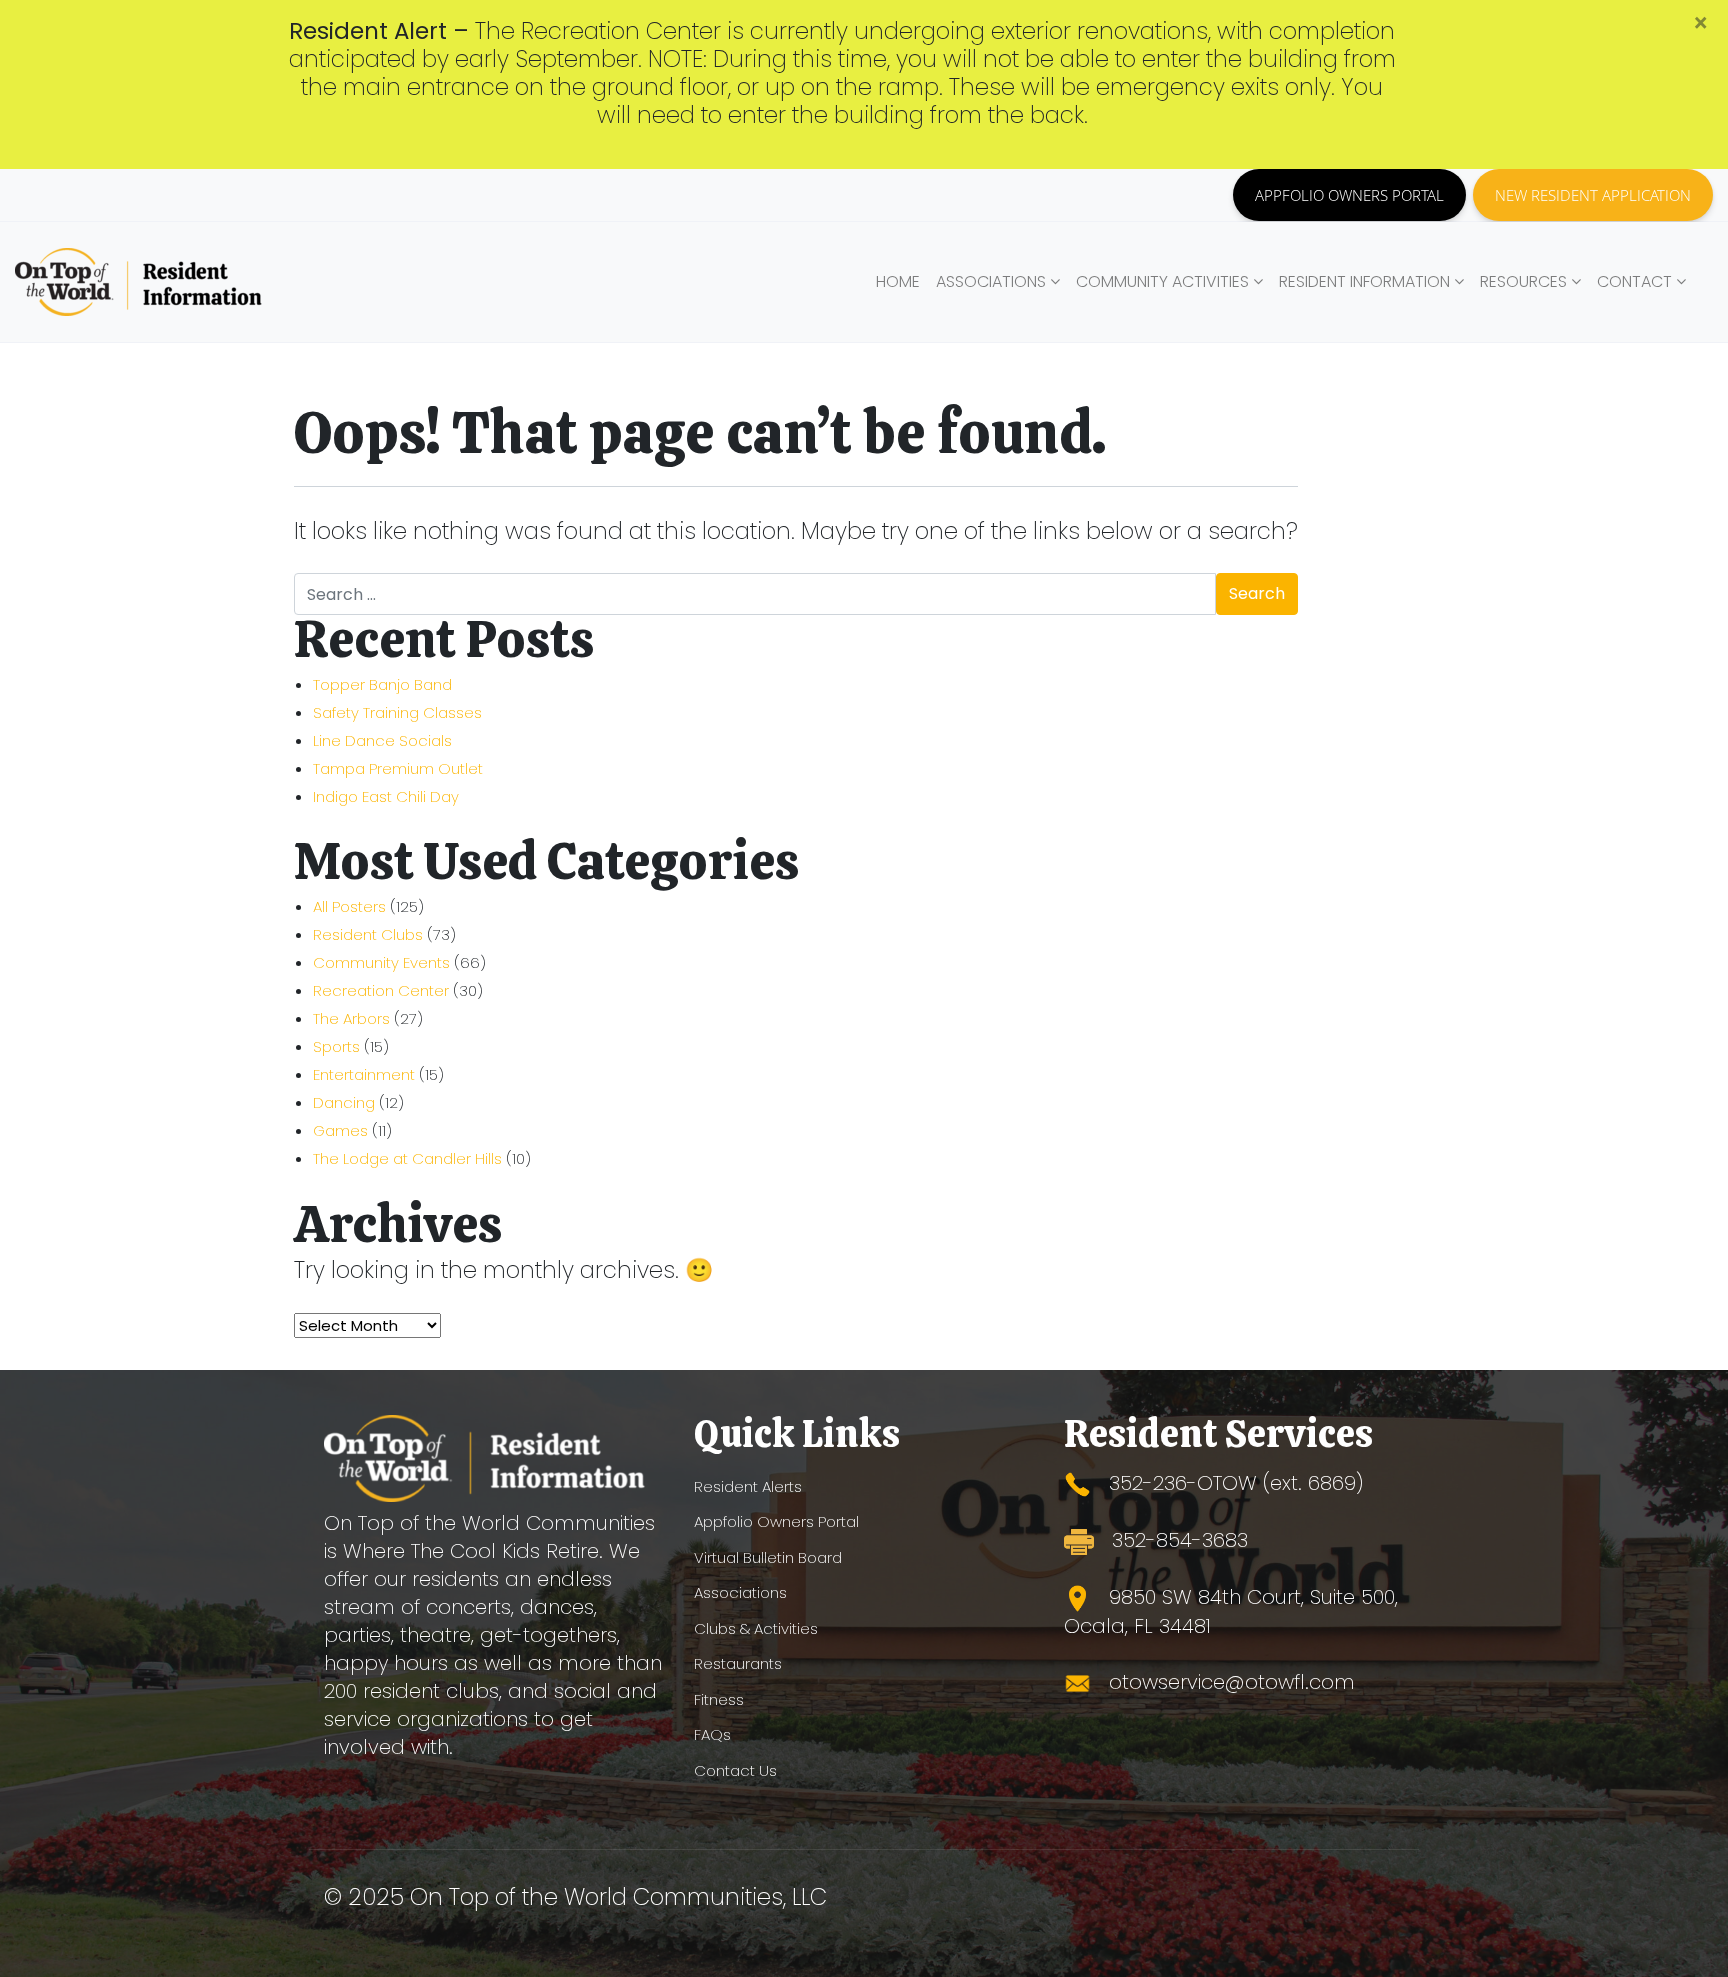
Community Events (381, 962)
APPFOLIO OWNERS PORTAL (1349, 195)
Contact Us (735, 1770)
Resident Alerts (748, 1486)
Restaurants (738, 1663)
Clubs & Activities (756, 1628)
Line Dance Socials (382, 740)
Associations (740, 1592)
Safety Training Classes (397, 712)
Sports (336, 1046)
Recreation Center (381, 990)
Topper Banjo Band (382, 684)
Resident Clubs (368, 934)
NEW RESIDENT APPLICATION (1593, 195)
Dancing (344, 1102)
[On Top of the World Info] (140, 282)
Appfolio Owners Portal (776, 1521)
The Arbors (351, 1018)
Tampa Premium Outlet (398, 768)
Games (340, 1130)
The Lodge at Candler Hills (407, 1158)
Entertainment (364, 1074)
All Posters (349, 906)
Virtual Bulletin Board (768, 1557)
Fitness (719, 1699)
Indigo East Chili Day (386, 796)
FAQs (712, 1734)
